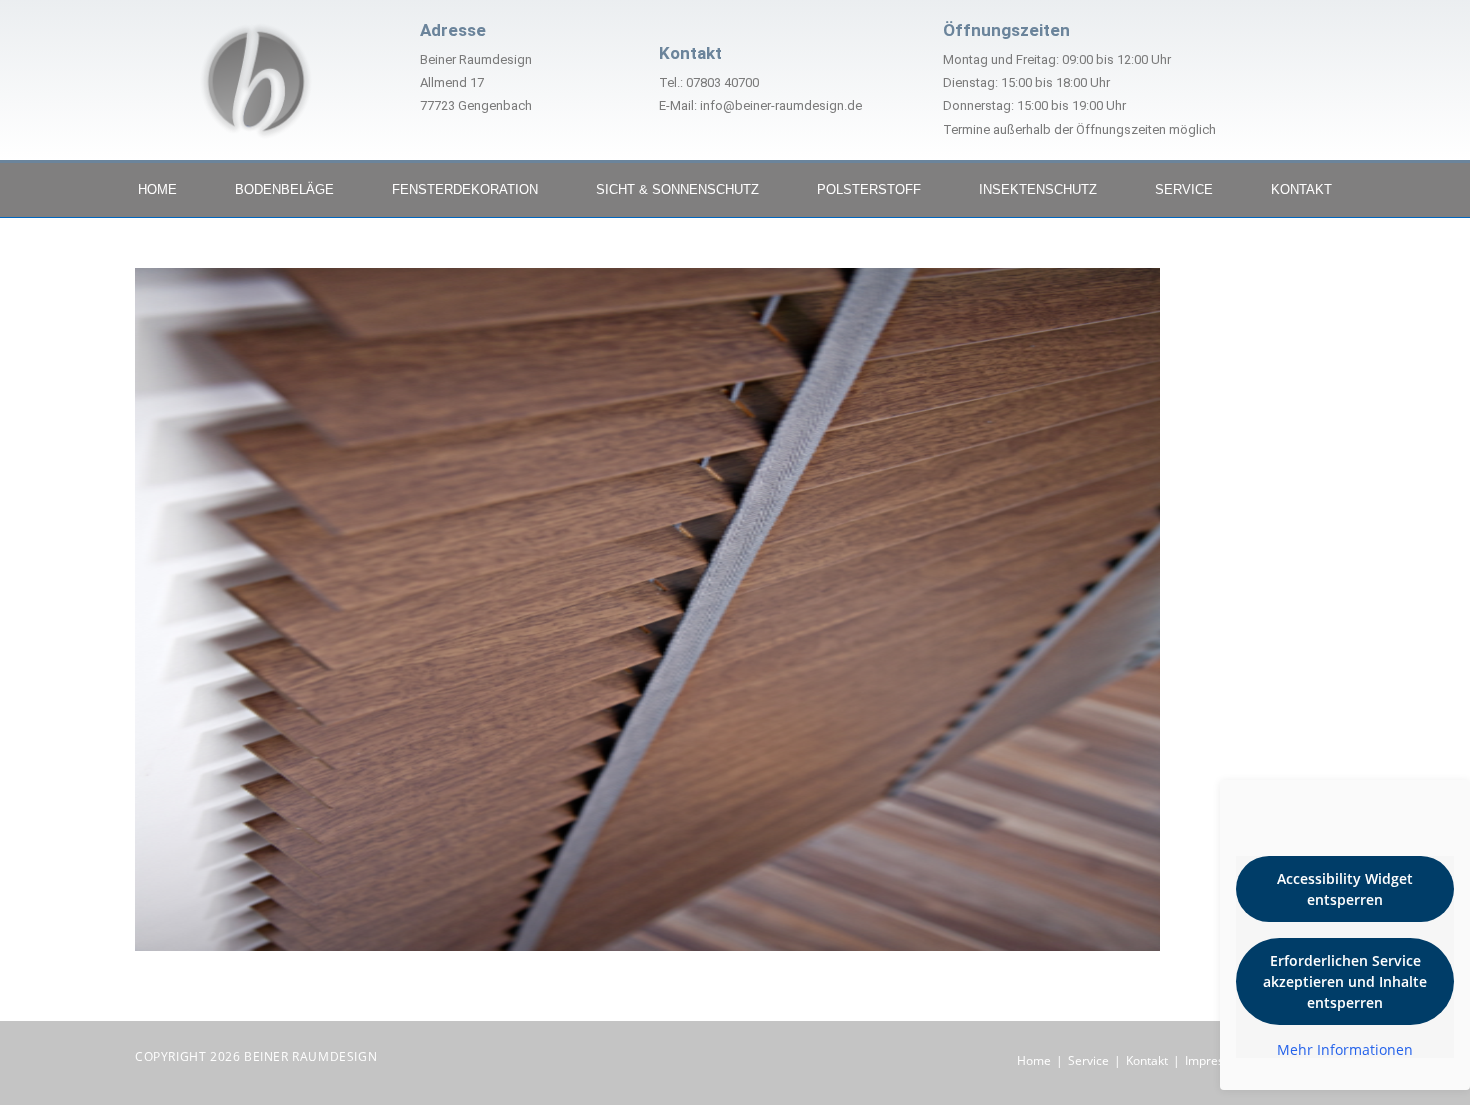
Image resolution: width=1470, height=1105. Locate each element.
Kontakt (1301, 189)
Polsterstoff (869, 189)
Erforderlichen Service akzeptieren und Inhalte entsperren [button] (1345, 981)
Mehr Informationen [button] (1345, 1050)
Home (157, 189)
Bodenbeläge (284, 189)
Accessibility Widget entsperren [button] (1345, 889)
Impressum (1216, 1060)
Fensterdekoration (465, 189)
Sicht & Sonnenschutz (677, 189)
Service (1184, 189)
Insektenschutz (1038, 189)
